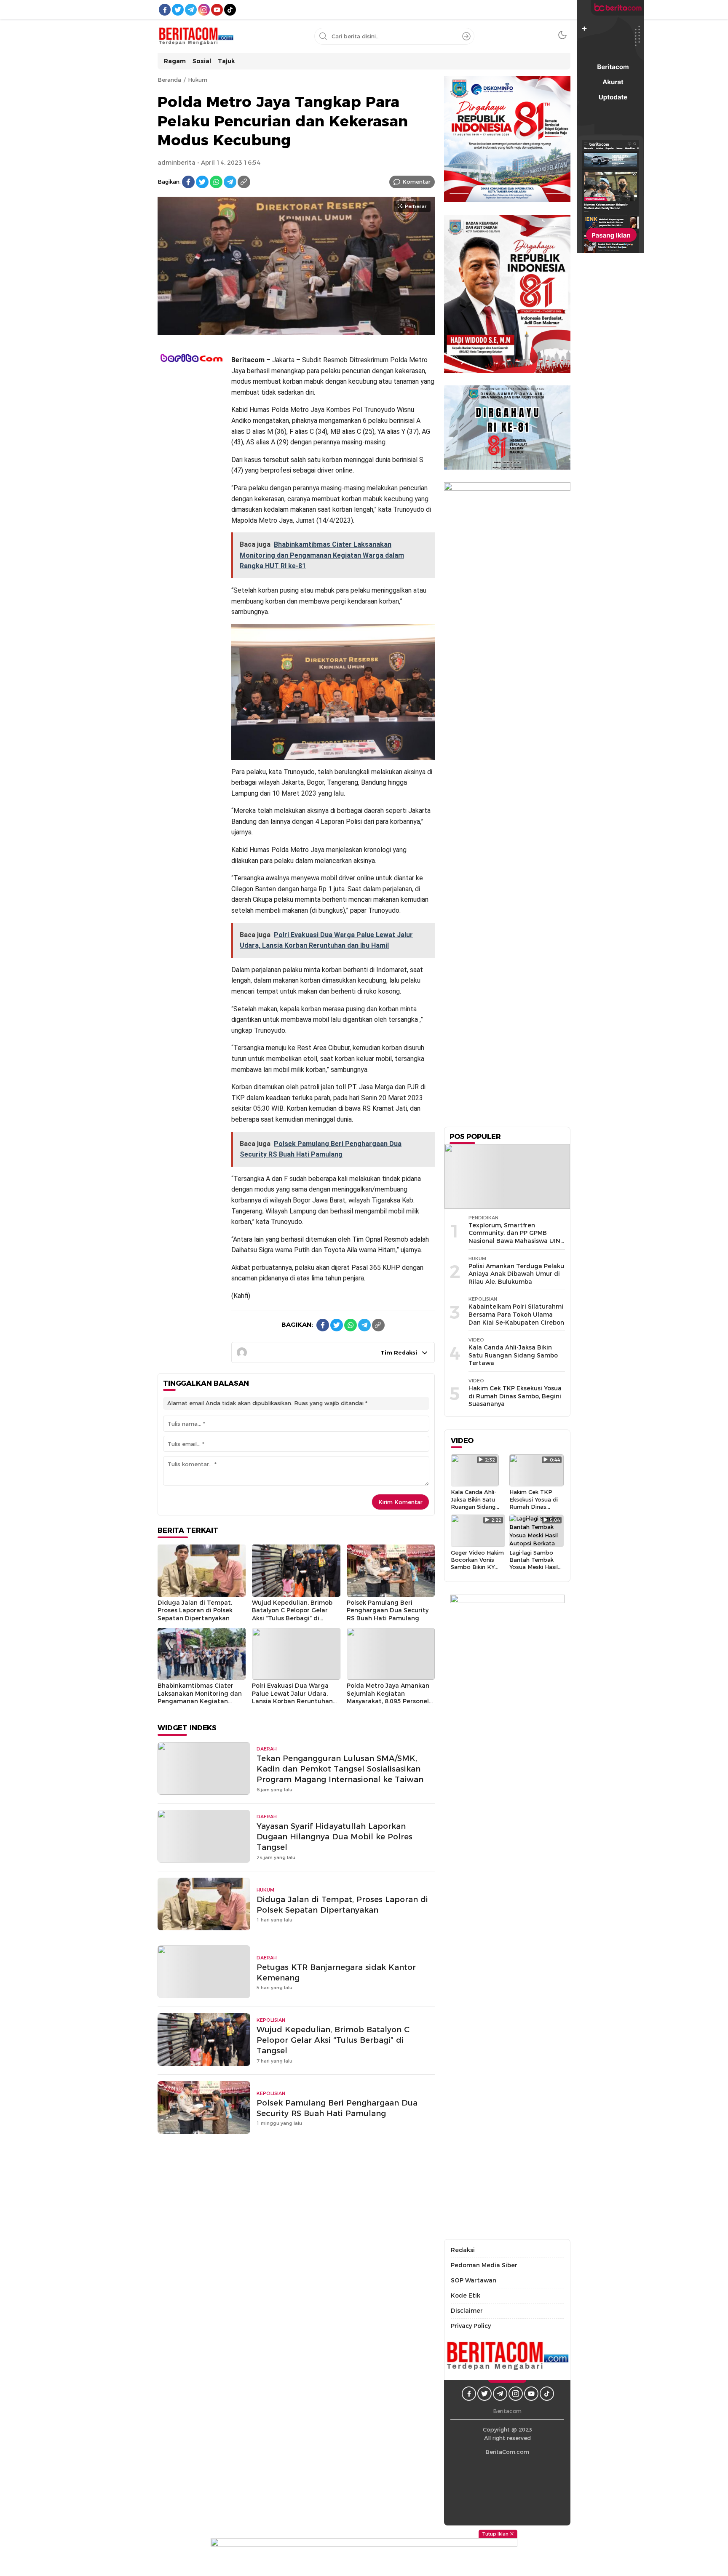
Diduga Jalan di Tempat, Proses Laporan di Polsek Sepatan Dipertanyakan (195, 1610)
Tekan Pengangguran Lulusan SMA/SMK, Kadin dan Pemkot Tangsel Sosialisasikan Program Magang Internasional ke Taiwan (340, 1769)
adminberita (177, 163)
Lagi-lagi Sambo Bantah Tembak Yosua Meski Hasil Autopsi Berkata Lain (534, 1567)
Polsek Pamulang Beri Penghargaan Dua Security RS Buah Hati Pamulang (388, 1610)
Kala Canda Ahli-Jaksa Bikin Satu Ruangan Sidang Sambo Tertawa (513, 1355)
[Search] (466, 36)
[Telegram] (230, 182)
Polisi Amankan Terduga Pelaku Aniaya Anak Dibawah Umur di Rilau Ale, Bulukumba (516, 1274)
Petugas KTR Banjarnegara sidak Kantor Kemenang (336, 1972)
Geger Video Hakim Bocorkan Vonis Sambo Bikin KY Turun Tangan (477, 1563)
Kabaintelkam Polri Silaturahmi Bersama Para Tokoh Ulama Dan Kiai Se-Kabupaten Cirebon (516, 1314)
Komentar (416, 182)
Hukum (198, 80)
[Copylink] (244, 182)
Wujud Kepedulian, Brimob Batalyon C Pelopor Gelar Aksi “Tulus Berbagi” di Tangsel (292, 1614)
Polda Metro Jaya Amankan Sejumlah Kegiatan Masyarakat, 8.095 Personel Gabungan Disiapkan (388, 1697)
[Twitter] (202, 182)
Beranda (169, 80)
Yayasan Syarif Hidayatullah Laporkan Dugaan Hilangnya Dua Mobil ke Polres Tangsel (335, 1837)
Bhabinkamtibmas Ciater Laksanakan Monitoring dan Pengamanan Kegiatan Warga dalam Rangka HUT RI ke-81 (200, 1701)
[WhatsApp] (216, 182)
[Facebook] (188, 182)
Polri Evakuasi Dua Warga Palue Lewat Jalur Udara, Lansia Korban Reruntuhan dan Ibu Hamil (292, 1697)
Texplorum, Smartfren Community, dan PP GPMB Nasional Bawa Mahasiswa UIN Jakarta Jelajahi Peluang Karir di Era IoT (514, 1241)
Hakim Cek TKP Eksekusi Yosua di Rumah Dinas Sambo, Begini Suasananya (515, 1396)
